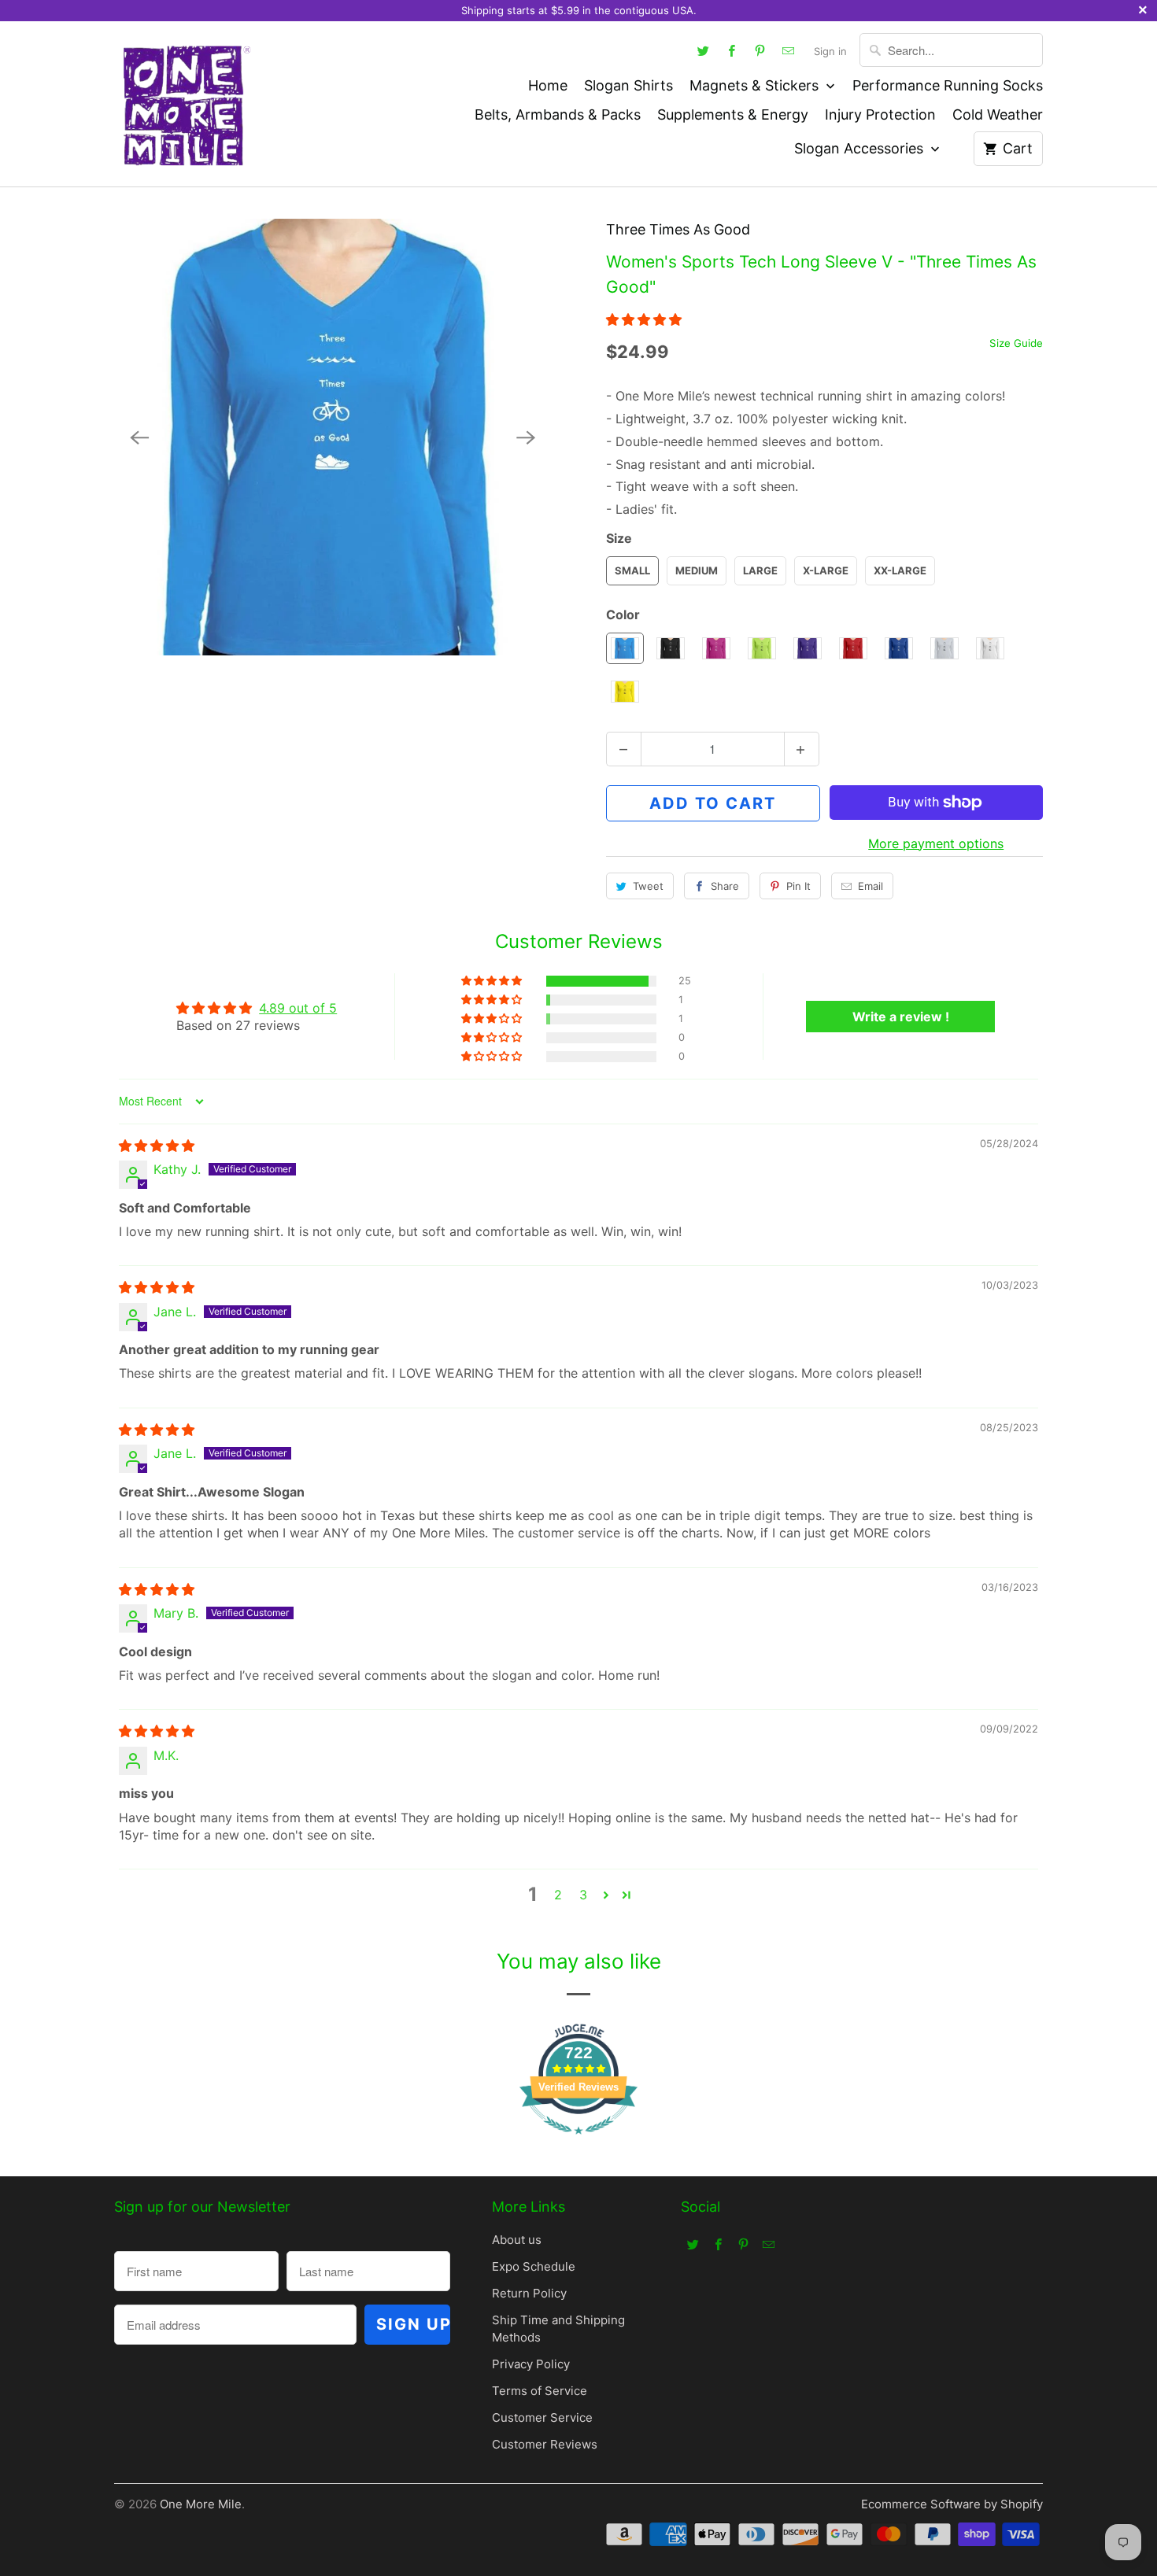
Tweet (648, 886)
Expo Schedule (534, 2266)
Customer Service (542, 2417)
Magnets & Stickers (756, 85)
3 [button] (583, 1895)
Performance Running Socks (948, 85)
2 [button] (558, 1895)
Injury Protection (880, 114)
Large (760, 570)
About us (517, 2240)
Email (871, 886)
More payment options (936, 843)
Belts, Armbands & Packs (558, 114)
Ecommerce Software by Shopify (952, 2504)
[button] (644, 319)
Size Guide (1016, 343)
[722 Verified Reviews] (578, 2142)
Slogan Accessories (861, 148)
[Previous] (139, 437)
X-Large (826, 570)
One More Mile (201, 2504)
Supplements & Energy (733, 114)
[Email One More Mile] (789, 50)
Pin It (798, 886)
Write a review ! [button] (901, 1017)
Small (632, 570)
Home (548, 85)
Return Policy (529, 2293)
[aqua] (333, 437)
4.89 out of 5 (298, 1008)
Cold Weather (998, 114)
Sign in (830, 51)
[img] (157, 1146)
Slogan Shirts (628, 85)
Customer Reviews (545, 2444)
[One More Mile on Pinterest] (760, 50)
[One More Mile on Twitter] (704, 50)
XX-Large (900, 570)
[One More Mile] (185, 104)
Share (725, 886)
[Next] (526, 437)
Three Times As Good (678, 229)
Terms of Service (540, 2391)
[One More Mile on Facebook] (732, 50)
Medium (697, 570)
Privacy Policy (531, 2364)
